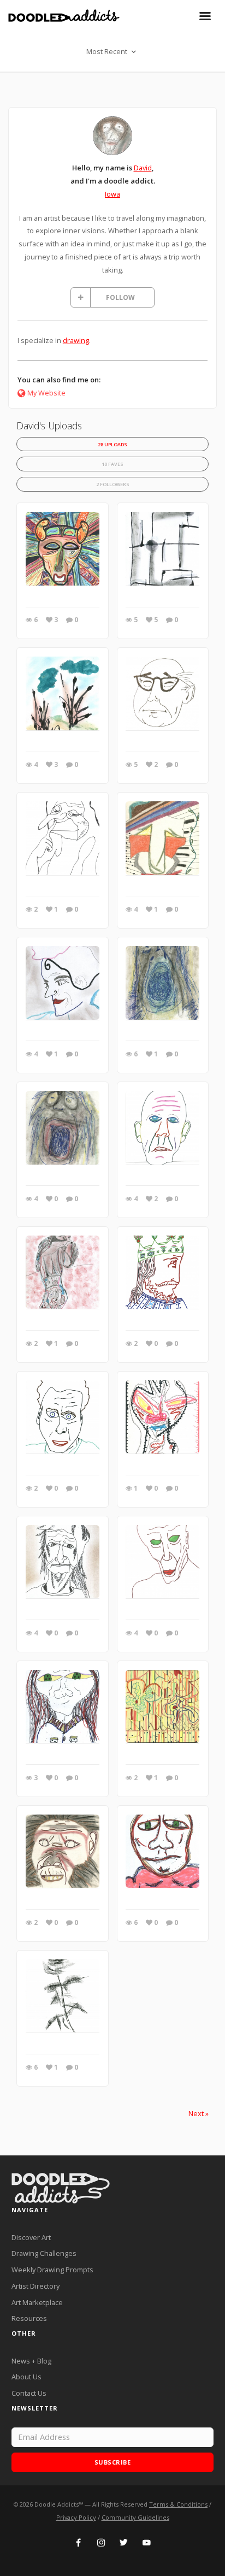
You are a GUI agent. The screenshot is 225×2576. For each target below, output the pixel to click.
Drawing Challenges (44, 2253)
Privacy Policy (76, 2517)
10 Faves (112, 464)
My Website (46, 393)
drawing (76, 340)
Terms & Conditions (178, 2504)
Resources (29, 2318)
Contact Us (29, 2393)
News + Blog (31, 2361)
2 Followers (113, 484)
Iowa (112, 194)
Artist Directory (35, 2286)
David (143, 168)
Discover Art (31, 2237)
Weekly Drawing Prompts (52, 2270)
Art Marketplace (37, 2302)
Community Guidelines (135, 2517)
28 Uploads (112, 444)
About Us (26, 2377)
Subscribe (113, 2462)
